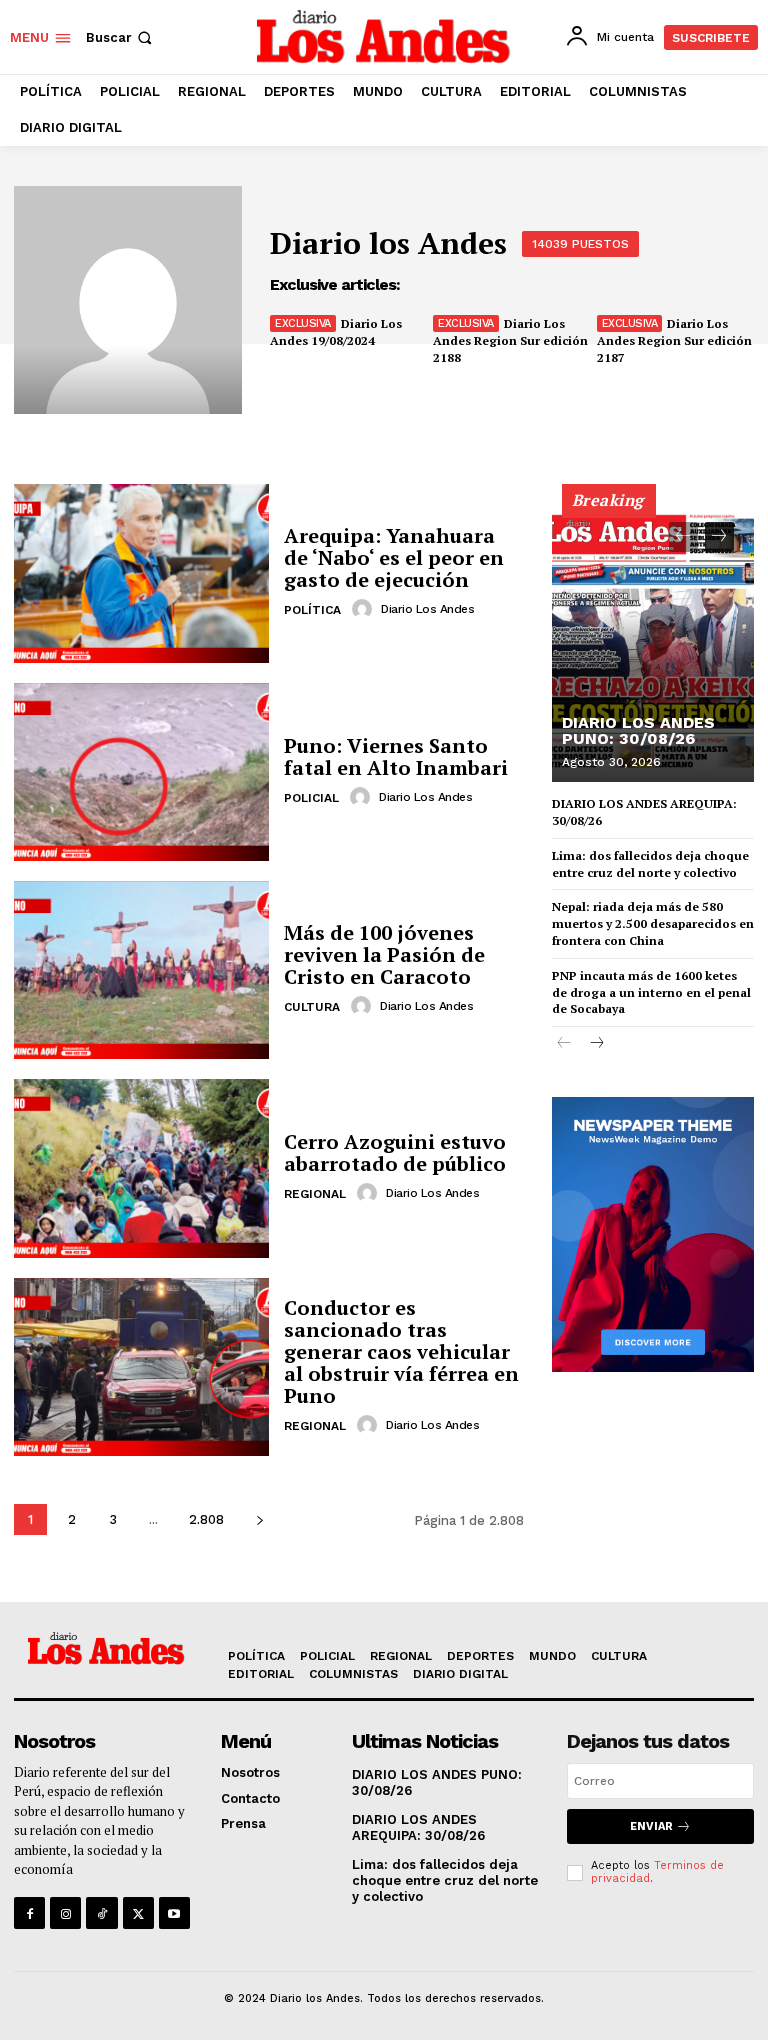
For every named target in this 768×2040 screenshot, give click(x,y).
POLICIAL (311, 798)
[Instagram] (65, 1912)
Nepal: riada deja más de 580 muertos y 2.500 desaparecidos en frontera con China (653, 923)
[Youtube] (174, 1912)
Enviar (651, 1826)
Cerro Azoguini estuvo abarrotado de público (395, 1152)
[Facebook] (29, 1912)
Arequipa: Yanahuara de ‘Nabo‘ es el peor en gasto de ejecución (394, 557)
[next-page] (259, 1519)
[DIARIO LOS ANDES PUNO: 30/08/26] (653, 642)
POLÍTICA (312, 610)
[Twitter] (138, 1912)
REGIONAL (315, 1194)
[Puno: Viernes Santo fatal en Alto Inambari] (141, 772)
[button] (121, 37)
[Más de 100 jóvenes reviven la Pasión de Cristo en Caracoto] (141, 970)
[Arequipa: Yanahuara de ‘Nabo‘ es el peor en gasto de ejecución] (141, 573)
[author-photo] (365, 609)
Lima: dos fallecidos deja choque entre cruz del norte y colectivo (650, 864)
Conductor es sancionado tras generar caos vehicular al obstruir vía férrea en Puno (401, 1351)
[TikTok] (101, 1912)
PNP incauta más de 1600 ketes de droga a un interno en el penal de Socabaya (651, 992)
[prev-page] (683, 537)
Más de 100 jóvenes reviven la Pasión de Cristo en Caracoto (384, 954)
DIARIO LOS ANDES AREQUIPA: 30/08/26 (418, 1827)
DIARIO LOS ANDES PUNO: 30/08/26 (638, 730)
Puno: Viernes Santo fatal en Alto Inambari (396, 756)
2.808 (206, 1519)
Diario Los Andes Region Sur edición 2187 (674, 340)
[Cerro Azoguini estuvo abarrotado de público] (141, 1168)
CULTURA (312, 1007)
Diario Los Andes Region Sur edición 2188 (510, 340)
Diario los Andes (427, 609)
